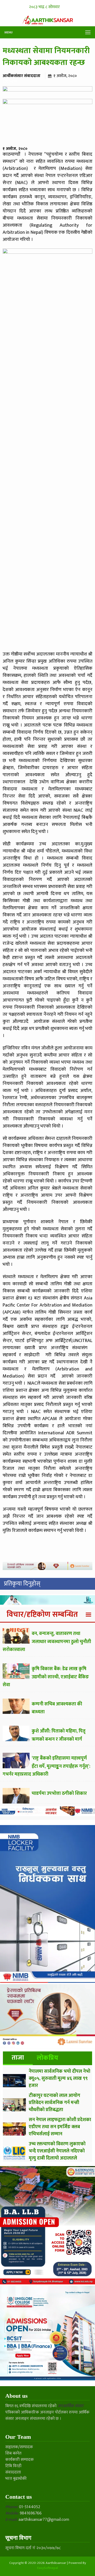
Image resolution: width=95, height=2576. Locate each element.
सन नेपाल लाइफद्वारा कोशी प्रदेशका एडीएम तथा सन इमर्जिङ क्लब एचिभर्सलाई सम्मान (60, 2127)
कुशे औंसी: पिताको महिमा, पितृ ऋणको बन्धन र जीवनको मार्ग (59, 1735)
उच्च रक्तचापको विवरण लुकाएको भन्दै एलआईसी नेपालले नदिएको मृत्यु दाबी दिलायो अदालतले (57, 2151)
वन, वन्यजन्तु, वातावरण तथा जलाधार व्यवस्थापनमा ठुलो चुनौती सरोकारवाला (47, 1642)
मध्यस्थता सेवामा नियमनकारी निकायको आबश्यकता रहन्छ (46, 57)
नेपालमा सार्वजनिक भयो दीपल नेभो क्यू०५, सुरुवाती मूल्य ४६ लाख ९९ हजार (60, 2079)
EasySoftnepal (48, 2568)
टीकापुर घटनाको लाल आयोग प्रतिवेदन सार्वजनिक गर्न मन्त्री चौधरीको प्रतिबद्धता (54, 2103)
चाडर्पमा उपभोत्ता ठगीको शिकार (59, 1793)
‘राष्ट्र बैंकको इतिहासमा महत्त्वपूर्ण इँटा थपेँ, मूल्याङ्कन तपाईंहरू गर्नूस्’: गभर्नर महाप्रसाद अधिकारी (46, 1766)
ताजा (18, 2058)
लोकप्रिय (47, 2058)
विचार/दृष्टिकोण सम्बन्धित (42, 1614)
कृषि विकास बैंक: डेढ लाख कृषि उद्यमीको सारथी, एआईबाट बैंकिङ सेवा (46, 1677)
